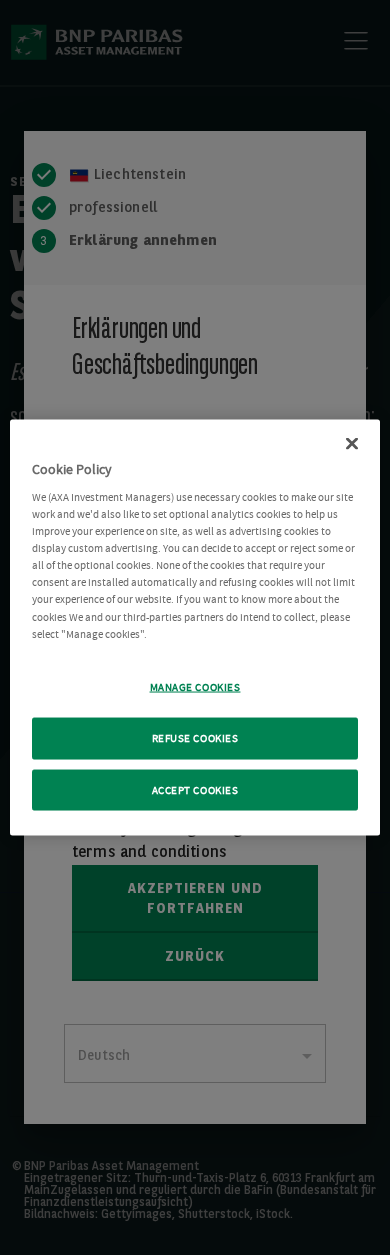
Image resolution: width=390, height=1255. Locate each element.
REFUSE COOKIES (195, 737)
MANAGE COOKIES (195, 686)
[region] (195, 627)
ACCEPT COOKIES (195, 789)
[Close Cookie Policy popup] (352, 443)
